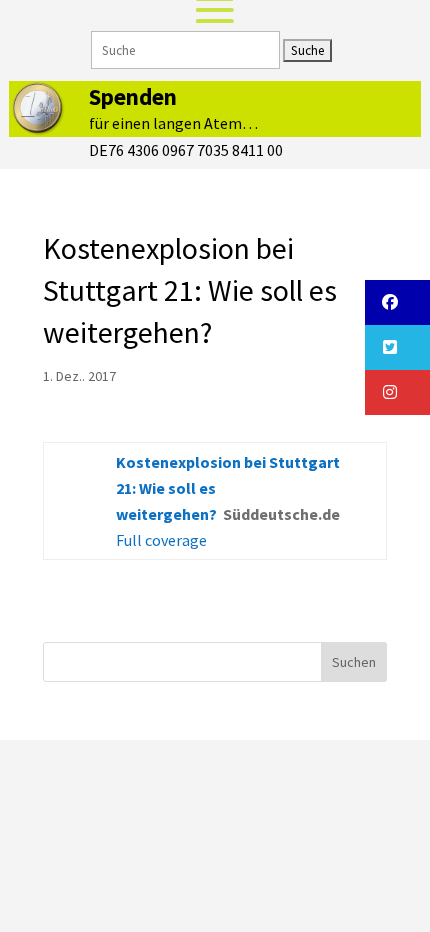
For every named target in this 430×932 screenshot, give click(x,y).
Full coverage (161, 540)
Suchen (354, 662)
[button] (397, 302)
